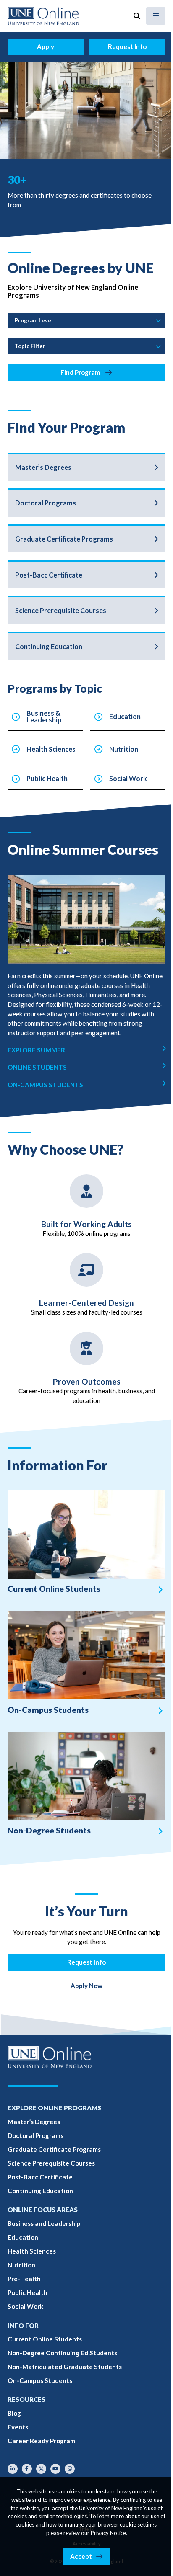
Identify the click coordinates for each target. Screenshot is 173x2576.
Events (18, 2427)
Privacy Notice (108, 2533)
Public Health (47, 778)
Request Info (127, 46)
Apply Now (86, 1986)
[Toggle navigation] (156, 16)
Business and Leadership (44, 2223)
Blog (14, 2413)
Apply (46, 46)
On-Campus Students (45, 1085)
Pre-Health (24, 2279)
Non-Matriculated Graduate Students (65, 2367)
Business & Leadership (44, 716)
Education (125, 716)
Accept (81, 2556)
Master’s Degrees (43, 467)
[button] (136, 16)
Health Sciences (51, 749)
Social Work (128, 778)
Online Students (37, 1067)
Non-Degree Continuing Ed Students (62, 2353)
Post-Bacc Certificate (49, 575)
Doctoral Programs (46, 503)
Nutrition (124, 749)
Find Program (81, 372)
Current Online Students (45, 2339)
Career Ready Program (41, 2441)
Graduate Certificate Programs (64, 539)
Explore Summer (36, 1050)
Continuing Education (49, 646)
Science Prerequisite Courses (61, 610)
